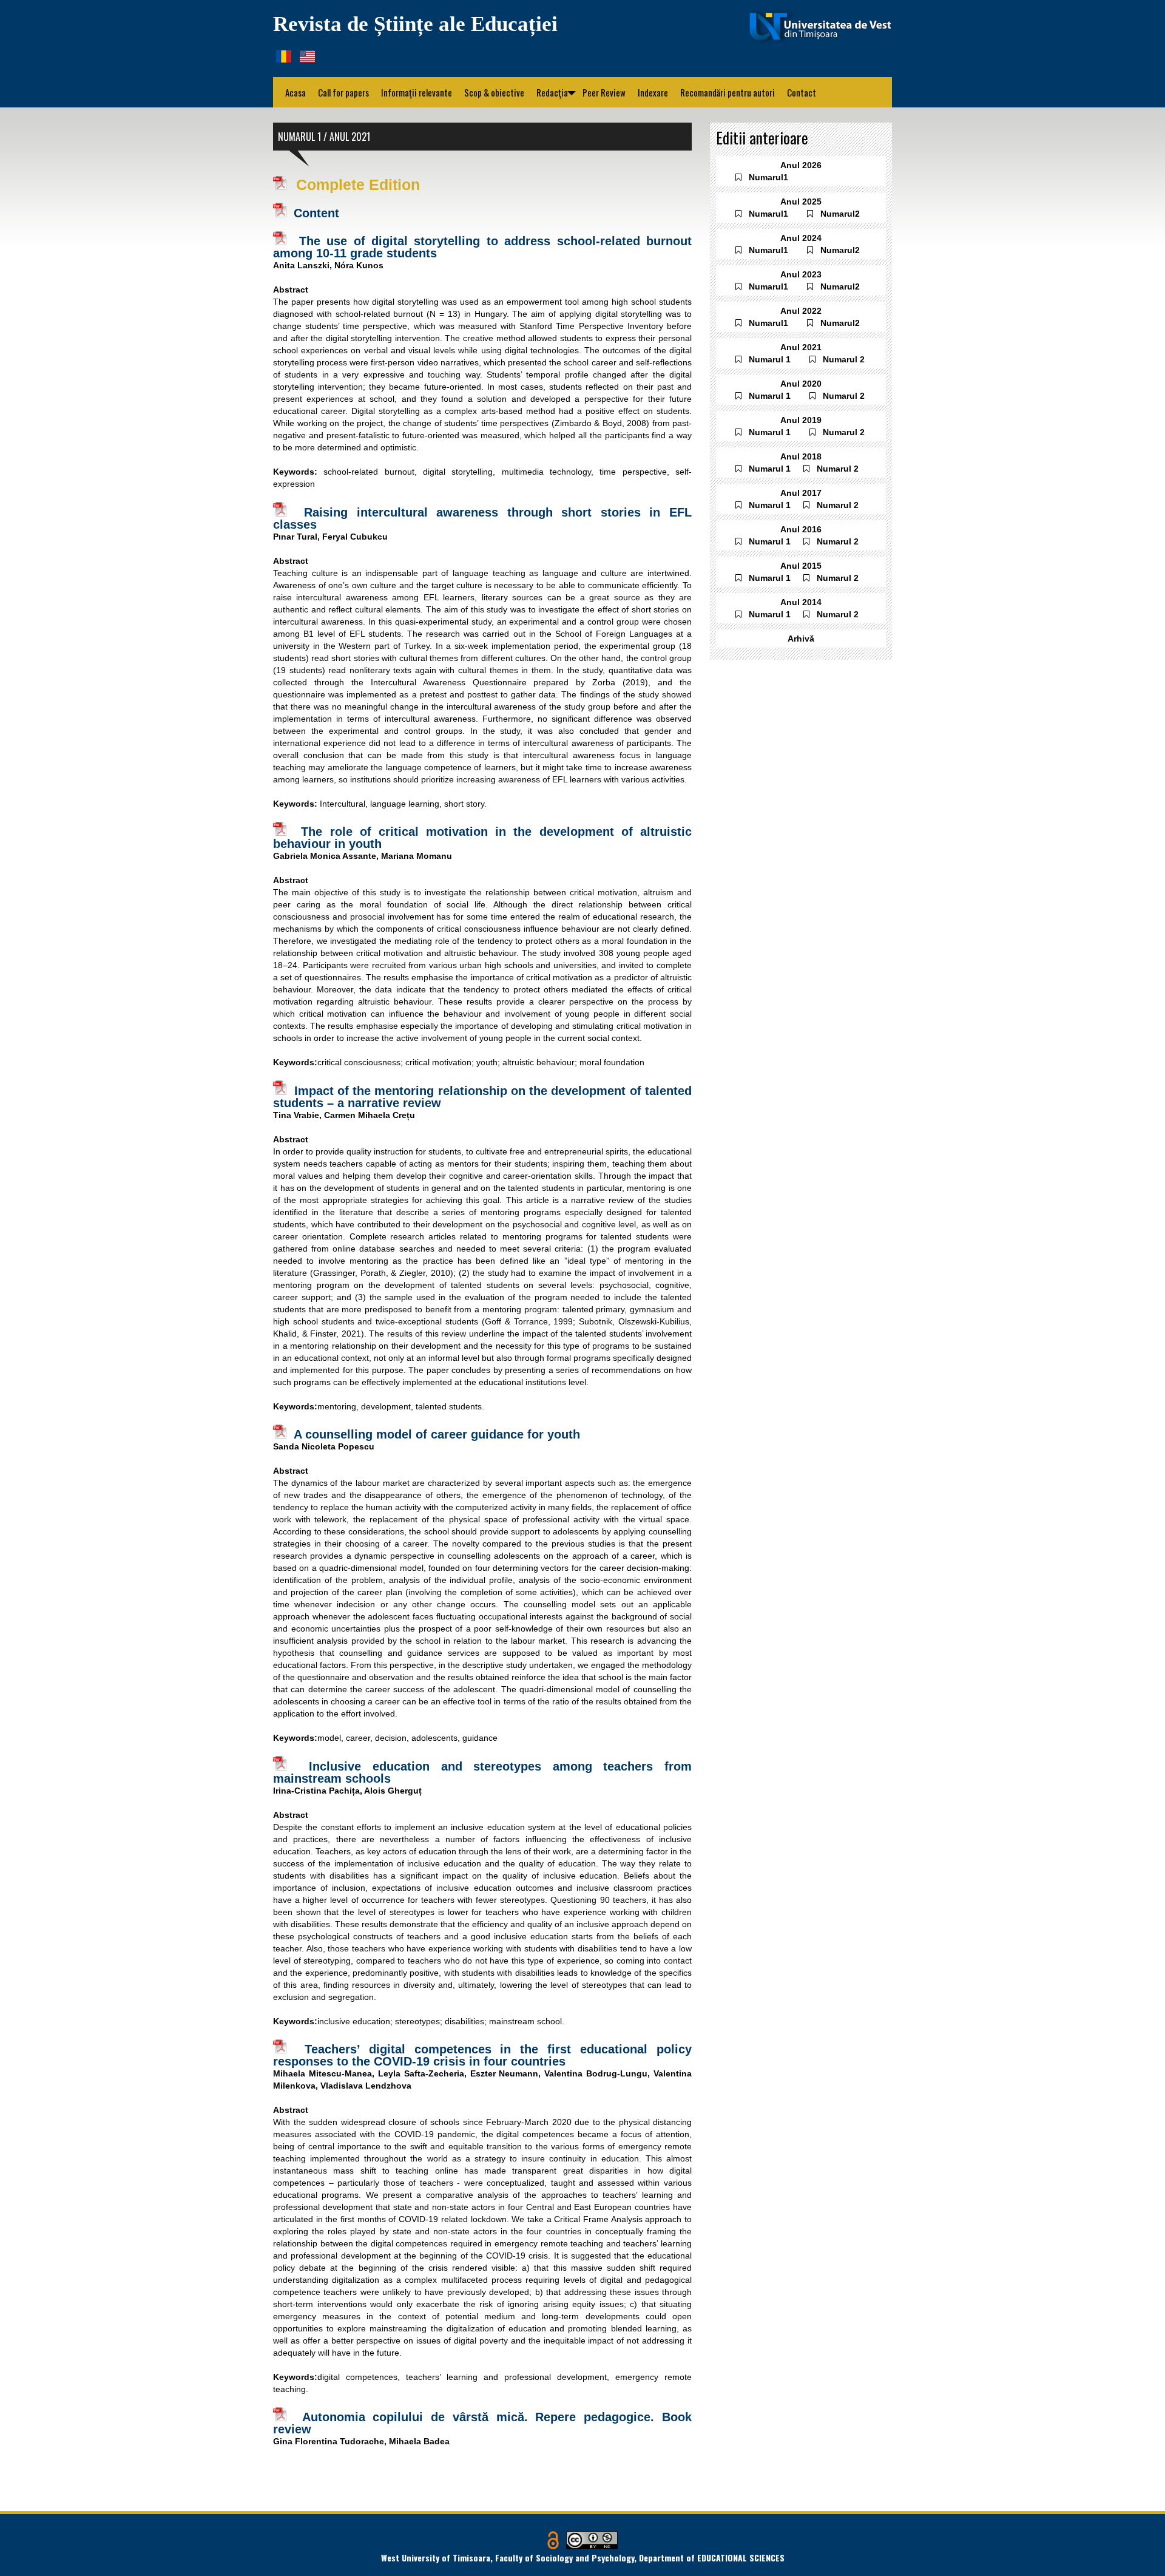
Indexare (653, 92)
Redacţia (556, 92)
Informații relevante (417, 92)
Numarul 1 (770, 359)
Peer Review (604, 92)
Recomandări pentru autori (728, 92)
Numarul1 (768, 177)
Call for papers (343, 92)
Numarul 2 (844, 359)
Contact (802, 92)
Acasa (295, 92)
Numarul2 (840, 214)
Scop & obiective (494, 92)
